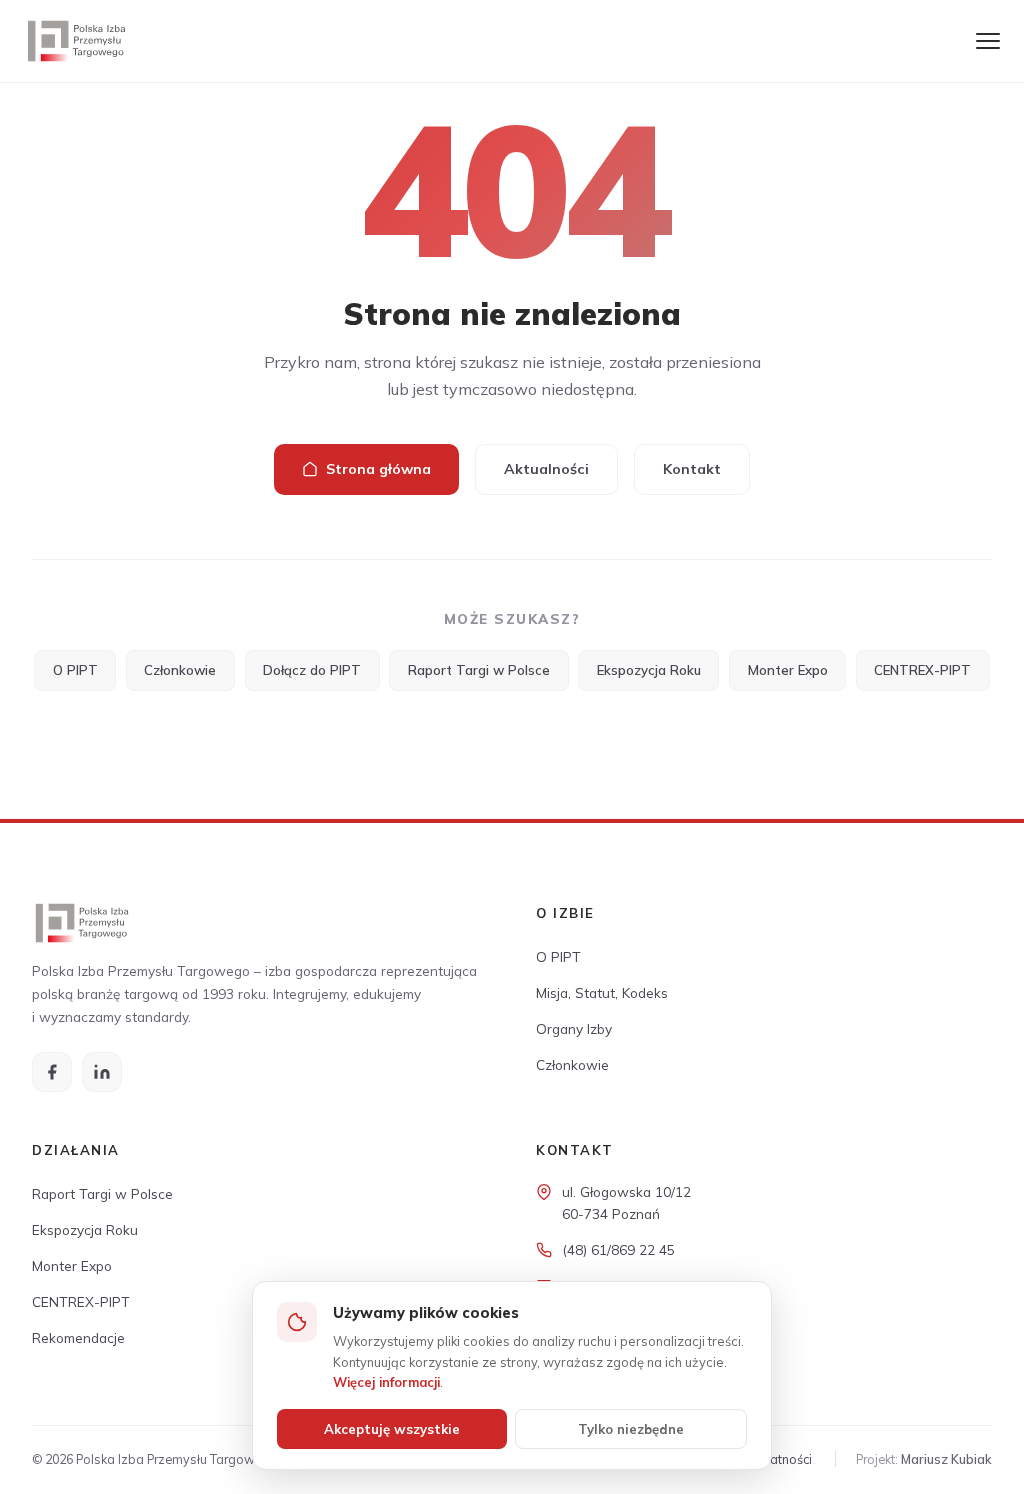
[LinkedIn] (102, 1072)
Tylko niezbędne (631, 1429)
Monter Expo (788, 670)
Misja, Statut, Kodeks (602, 992)
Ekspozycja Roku (649, 670)
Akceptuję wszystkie (392, 1429)
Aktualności (546, 469)
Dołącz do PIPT (312, 670)
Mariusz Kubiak (946, 1459)
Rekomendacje (78, 1337)
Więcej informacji (386, 1382)
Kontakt (692, 469)
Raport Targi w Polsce (479, 670)
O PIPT (75, 670)
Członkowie (180, 670)
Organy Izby (574, 1028)
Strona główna (378, 469)
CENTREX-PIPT (922, 670)
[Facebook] (52, 1072)
